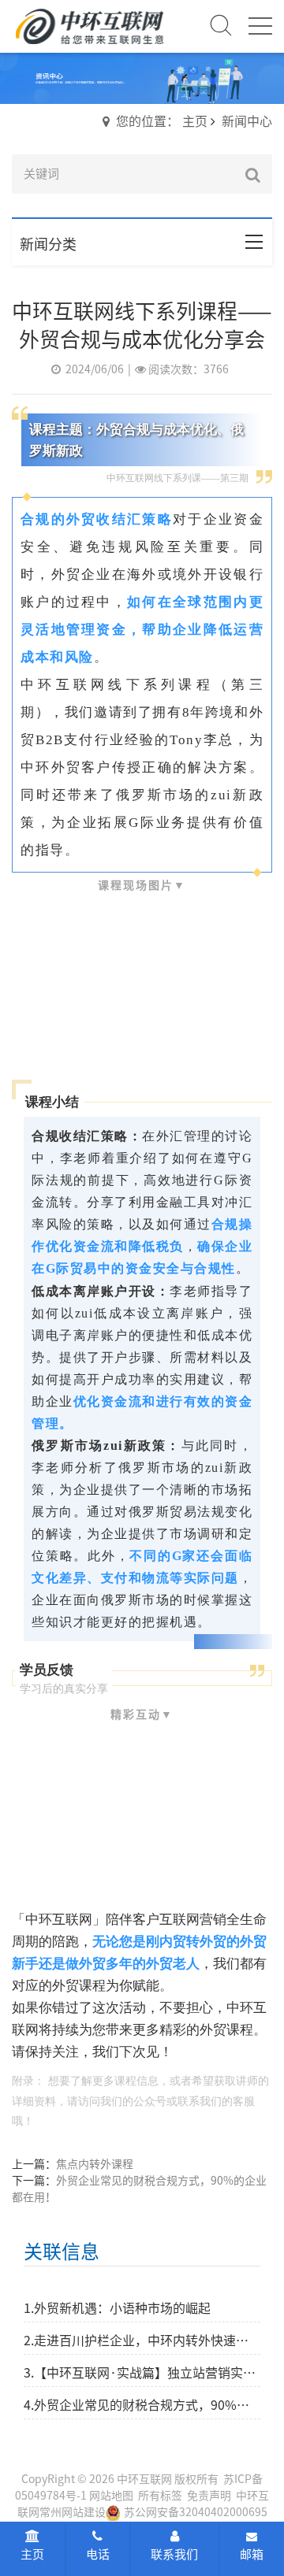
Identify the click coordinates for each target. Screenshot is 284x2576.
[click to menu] (260, 26)
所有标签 (160, 2496)
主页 (32, 2554)
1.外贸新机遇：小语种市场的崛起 (117, 2308)
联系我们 (174, 2554)
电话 (98, 2554)
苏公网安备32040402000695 (196, 2512)
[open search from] (221, 24)
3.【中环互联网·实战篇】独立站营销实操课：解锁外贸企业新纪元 (142, 2373)
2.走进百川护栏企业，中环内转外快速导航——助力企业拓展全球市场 (142, 2341)
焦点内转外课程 (95, 2164)
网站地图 (111, 2496)
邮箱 (252, 2554)
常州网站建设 (73, 2512)
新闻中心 (247, 121)
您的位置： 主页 (162, 121)
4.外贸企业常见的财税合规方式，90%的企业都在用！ (142, 2405)
